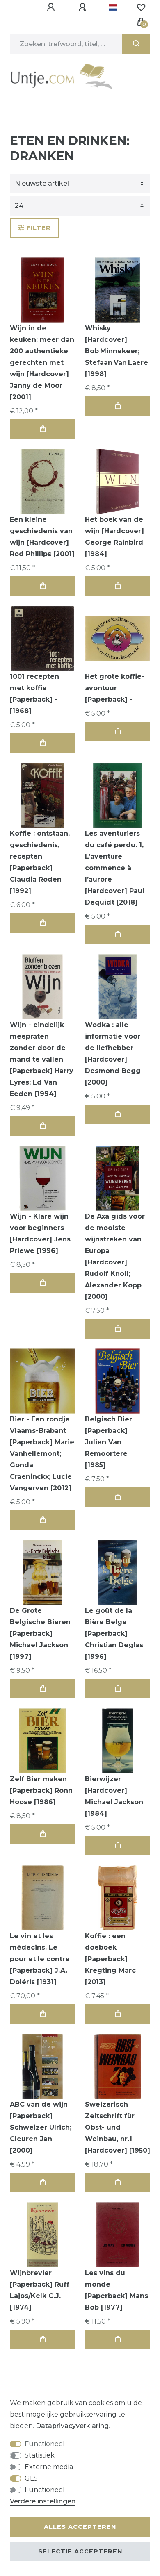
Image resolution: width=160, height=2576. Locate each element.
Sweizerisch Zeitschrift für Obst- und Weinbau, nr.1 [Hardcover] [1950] (118, 2127)
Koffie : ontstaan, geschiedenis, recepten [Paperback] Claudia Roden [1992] (40, 862)
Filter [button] (39, 228)
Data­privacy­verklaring (72, 2426)
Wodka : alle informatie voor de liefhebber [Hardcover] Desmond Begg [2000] (113, 1054)
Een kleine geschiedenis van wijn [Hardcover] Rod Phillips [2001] (42, 537)
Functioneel (45, 2444)
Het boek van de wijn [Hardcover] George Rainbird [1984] (114, 537)
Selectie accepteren (80, 2551)
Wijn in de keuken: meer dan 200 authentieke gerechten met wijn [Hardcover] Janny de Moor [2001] (42, 363)
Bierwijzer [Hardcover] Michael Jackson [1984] (114, 1796)
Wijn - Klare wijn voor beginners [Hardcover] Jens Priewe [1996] (40, 1233)
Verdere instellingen (43, 2501)
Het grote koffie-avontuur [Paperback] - (115, 688)
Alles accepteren (80, 2527)
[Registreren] (84, 7)
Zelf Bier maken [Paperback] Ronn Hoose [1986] (41, 1790)
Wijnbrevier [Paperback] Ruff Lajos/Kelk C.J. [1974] (40, 2290)
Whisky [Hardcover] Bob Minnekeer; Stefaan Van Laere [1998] (117, 351)
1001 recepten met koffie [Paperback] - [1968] (34, 694)
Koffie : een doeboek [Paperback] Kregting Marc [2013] (110, 1959)
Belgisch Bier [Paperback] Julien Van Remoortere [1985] (109, 1442)
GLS (31, 2478)
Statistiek (40, 2455)
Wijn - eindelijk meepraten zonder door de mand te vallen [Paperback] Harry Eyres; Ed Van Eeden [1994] (42, 1059)
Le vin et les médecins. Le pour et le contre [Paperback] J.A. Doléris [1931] (40, 1959)
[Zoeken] (136, 44)
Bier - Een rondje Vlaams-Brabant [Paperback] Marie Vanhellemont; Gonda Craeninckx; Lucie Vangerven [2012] (42, 1454)
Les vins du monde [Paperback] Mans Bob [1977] (117, 2290)
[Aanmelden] (52, 7)
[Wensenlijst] (141, 7)
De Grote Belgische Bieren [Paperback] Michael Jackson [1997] (40, 1634)
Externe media (49, 2467)
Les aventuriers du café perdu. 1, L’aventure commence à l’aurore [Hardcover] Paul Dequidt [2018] (115, 868)
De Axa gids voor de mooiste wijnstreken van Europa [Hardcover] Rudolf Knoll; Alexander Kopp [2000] (115, 1256)
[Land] (113, 7)
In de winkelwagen (42, 429)
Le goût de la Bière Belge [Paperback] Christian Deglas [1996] (114, 1634)
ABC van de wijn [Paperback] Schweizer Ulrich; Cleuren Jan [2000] (41, 2127)
